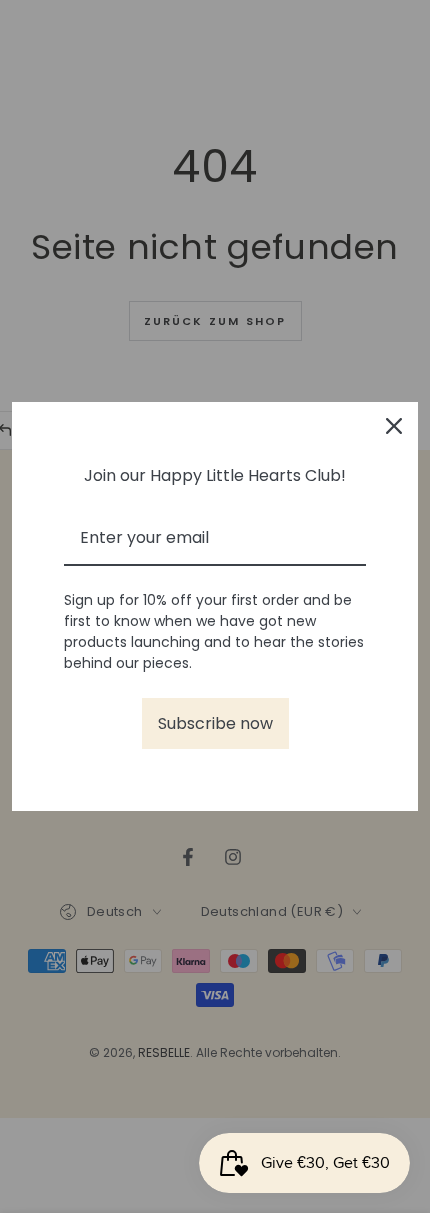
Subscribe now (215, 723)
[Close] (394, 426)
